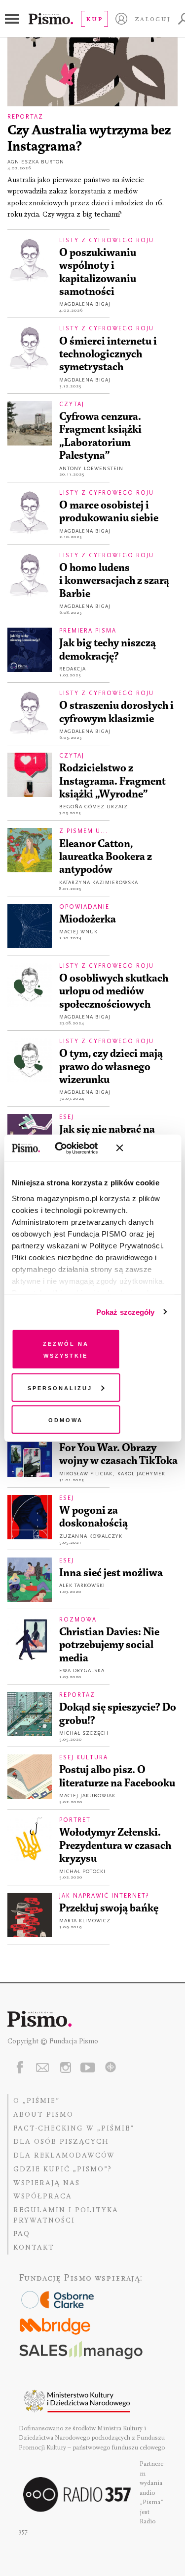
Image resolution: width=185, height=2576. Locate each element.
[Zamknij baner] (146, 1148)
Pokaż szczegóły (126, 1312)
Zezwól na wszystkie (66, 1349)
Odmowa (66, 1419)
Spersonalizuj (60, 1387)
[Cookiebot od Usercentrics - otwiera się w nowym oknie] (69, 1148)
